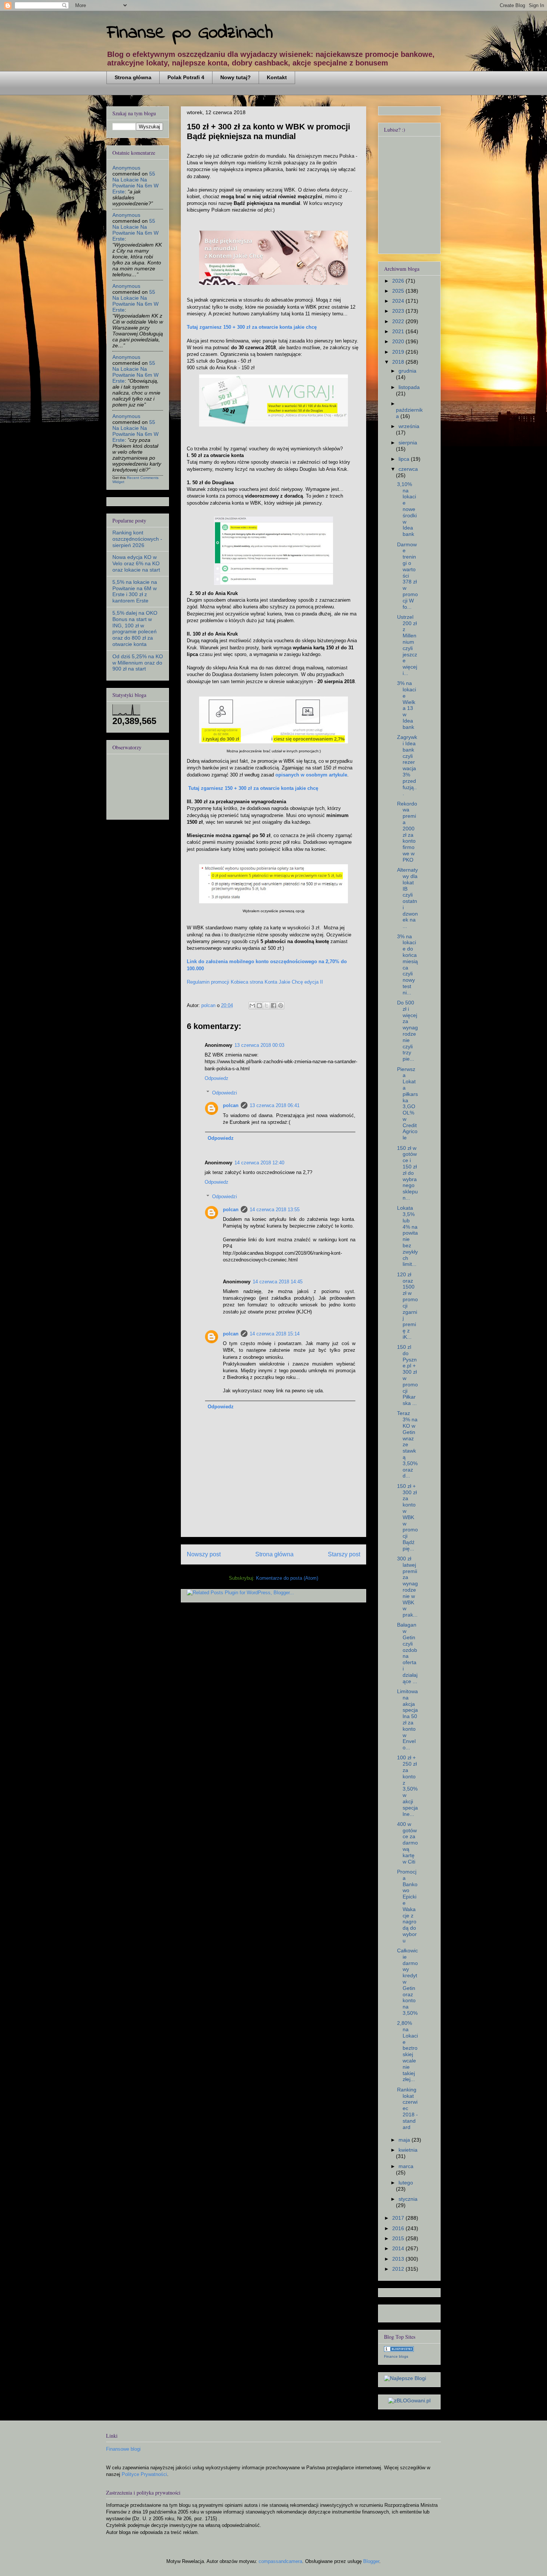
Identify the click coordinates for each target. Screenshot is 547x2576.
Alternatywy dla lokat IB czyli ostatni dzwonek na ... (407, 898)
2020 (399, 341)
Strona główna (133, 77)
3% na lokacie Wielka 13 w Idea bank (407, 705)
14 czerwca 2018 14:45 (278, 1282)
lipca (405, 459)
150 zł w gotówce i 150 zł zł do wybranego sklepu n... (407, 1173)
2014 (399, 2248)
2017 (399, 2218)
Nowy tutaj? (236, 77)
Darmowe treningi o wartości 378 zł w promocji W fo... (407, 576)
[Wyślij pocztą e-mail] (252, 1006)
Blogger (371, 2561)
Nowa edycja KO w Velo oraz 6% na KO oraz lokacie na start (136, 563)
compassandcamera (280, 2561)
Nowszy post (204, 1554)
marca (406, 2166)
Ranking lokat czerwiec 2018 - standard (407, 2108)
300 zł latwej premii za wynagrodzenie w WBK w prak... (407, 1587)
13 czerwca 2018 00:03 (259, 1045)
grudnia (407, 371)
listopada (409, 387)
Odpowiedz (217, 1078)
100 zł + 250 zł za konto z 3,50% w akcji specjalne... (407, 1786)
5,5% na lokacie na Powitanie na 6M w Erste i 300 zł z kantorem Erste (135, 591)
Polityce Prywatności (144, 2474)
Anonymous (126, 168)
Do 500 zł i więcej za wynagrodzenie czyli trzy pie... (407, 1031)
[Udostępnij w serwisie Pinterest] (281, 1006)
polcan (231, 1105)
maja (405, 2140)
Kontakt (277, 77)
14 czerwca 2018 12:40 (259, 1163)
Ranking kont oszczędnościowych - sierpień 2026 (137, 539)
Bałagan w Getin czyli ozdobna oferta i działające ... (407, 1653)
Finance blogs (396, 2356)
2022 (399, 321)
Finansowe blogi (123, 2449)
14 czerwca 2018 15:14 (275, 1334)
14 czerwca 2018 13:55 (275, 1210)
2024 (399, 301)
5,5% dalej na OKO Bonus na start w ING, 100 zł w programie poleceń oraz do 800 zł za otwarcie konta (135, 628)
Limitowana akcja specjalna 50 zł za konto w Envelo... (407, 1719)
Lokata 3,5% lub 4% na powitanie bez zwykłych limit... (407, 1236)
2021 (399, 331)
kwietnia (408, 2150)
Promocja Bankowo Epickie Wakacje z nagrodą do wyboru (407, 1906)
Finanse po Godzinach (190, 33)
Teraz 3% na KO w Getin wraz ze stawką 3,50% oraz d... (407, 1444)
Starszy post (344, 1554)
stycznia (408, 2199)
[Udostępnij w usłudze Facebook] (273, 1006)
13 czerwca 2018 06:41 (275, 1105)
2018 (399, 362)
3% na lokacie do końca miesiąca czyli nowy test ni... (407, 964)
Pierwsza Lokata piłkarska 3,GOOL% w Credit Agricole (407, 1104)
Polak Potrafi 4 (186, 77)
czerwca (408, 469)
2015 (399, 2238)
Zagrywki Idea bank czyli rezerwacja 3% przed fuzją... (407, 765)
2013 (399, 2259)
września (409, 426)
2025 (399, 291)
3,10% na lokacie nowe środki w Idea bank (407, 509)
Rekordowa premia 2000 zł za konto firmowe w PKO (407, 832)
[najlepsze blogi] (405, 2378)
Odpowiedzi (225, 1092)
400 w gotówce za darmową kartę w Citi (407, 1843)
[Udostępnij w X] (266, 1006)
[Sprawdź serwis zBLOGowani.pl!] (409, 2400)
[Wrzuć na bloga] (259, 1006)
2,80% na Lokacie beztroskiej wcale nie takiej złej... (407, 2051)
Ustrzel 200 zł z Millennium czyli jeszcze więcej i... (407, 645)
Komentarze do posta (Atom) (287, 1578)
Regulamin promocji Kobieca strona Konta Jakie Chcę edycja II (255, 982)
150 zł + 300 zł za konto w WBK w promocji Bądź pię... (407, 1517)
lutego (406, 2183)
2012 (399, 2269)
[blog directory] (399, 2350)
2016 (399, 2228)
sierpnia (408, 443)
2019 (399, 352)
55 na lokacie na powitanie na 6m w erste (135, 183)
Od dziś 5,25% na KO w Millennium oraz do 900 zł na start (138, 663)
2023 (399, 311)
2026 (399, 281)
